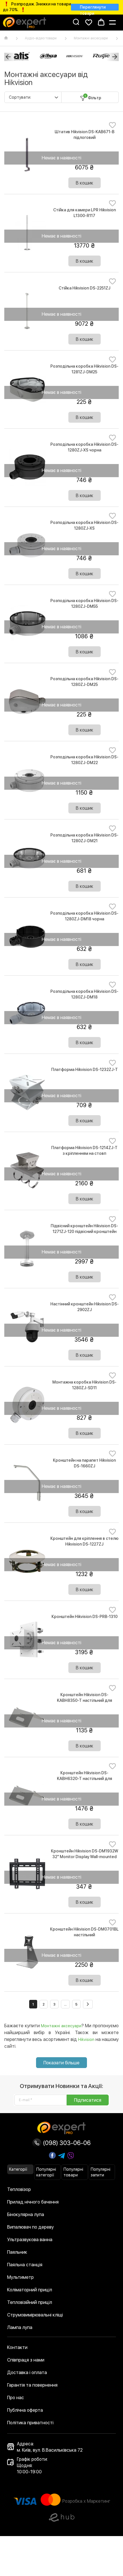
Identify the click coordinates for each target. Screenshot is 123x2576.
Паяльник (17, 2252)
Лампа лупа (20, 2327)
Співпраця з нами (26, 2360)
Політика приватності (30, 2423)
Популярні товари (73, 2172)
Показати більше (61, 2063)
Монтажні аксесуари (91, 38)
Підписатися (88, 2100)
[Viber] (71, 2156)
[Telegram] (61, 2156)
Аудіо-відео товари (41, 38)
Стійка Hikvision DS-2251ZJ (85, 288)
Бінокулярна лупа (26, 2214)
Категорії (18, 2169)
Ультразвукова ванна (30, 2240)
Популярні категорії (46, 2172)
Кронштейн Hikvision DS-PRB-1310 (85, 1617)
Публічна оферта (25, 2410)
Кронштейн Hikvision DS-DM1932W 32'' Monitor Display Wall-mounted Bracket (85, 1857)
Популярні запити (101, 2172)
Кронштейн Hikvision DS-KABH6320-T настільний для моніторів (85, 1779)
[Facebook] (52, 2155)
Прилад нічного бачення (33, 2202)
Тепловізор (19, 2189)
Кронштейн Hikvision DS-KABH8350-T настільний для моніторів (85, 1700)
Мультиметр (20, 2277)
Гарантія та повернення (32, 2385)
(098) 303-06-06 (66, 2143)
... (65, 2004)
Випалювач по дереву (30, 2227)
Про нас (16, 2398)
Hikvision (86, 2040)
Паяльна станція (25, 2265)
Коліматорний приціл (30, 2290)
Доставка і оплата (27, 2373)
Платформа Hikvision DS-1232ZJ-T (85, 1070)
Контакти (17, 2347)
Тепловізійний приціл (30, 2302)
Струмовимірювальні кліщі (35, 2315)
